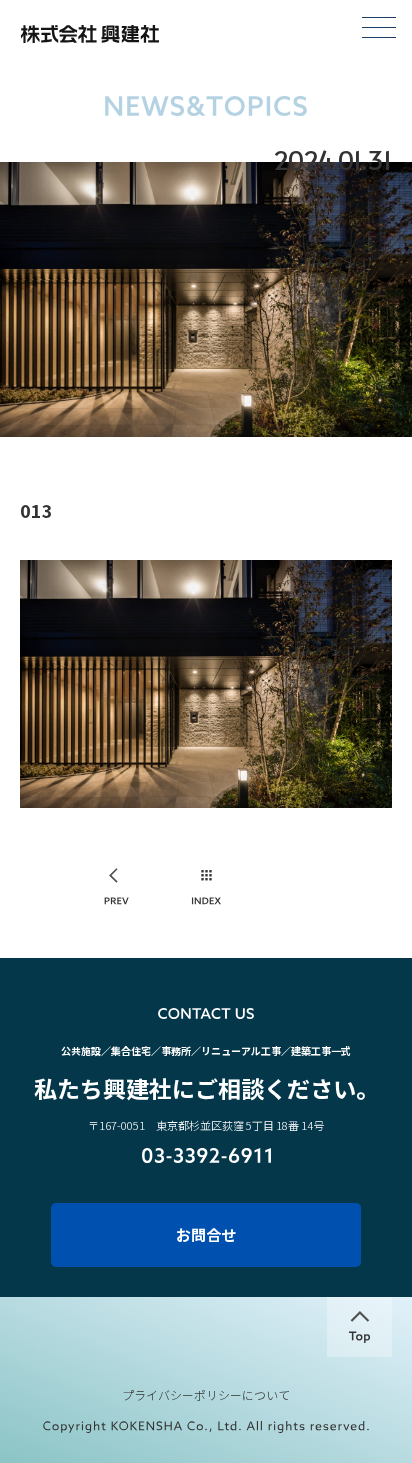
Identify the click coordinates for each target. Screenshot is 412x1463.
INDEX (206, 888)
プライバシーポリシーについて (206, 1395)
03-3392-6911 (206, 1155)
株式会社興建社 (89, 34)
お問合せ (206, 1234)
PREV (117, 888)
